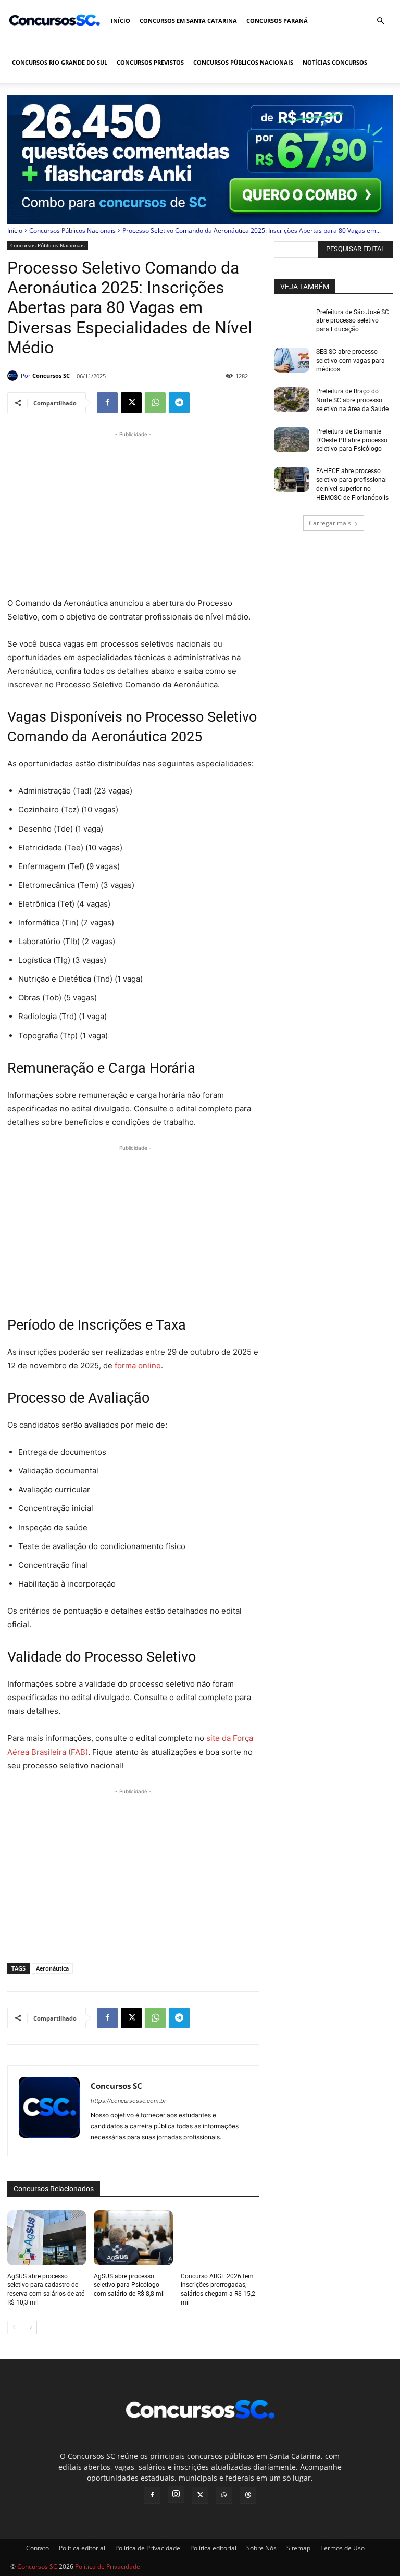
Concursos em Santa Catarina (188, 21)
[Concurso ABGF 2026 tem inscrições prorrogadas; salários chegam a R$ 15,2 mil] (220, 2238)
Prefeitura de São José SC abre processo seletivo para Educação (353, 321)
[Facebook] (107, 403)
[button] (380, 21)
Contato (37, 2548)
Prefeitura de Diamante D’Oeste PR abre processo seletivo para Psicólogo (352, 440)
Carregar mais (330, 523)
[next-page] (30, 2327)
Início (121, 21)
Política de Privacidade (148, 2548)
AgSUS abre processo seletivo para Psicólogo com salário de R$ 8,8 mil (129, 2285)
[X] (131, 403)
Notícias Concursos (335, 62)
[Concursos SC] (14, 376)
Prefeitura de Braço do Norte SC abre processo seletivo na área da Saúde (352, 400)
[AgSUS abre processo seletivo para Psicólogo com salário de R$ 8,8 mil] (133, 2238)
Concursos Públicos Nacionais (243, 62)
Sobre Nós (261, 2548)
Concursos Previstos (150, 62)
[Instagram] (176, 2494)
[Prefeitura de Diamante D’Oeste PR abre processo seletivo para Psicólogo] (292, 440)
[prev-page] (14, 2327)
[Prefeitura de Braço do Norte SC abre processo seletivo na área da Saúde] (292, 400)
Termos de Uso (342, 2548)
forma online (137, 1365)
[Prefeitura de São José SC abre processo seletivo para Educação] (292, 320)
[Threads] (248, 2495)
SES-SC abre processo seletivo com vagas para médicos (351, 361)
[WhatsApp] (155, 403)
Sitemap (298, 2548)
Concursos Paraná (277, 21)
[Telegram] (179, 403)
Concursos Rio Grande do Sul (60, 62)
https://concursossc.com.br (128, 2101)
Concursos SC (51, 375)
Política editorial (82, 2548)
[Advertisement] (133, 513)
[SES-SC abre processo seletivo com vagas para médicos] (292, 360)
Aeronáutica (52, 1968)
